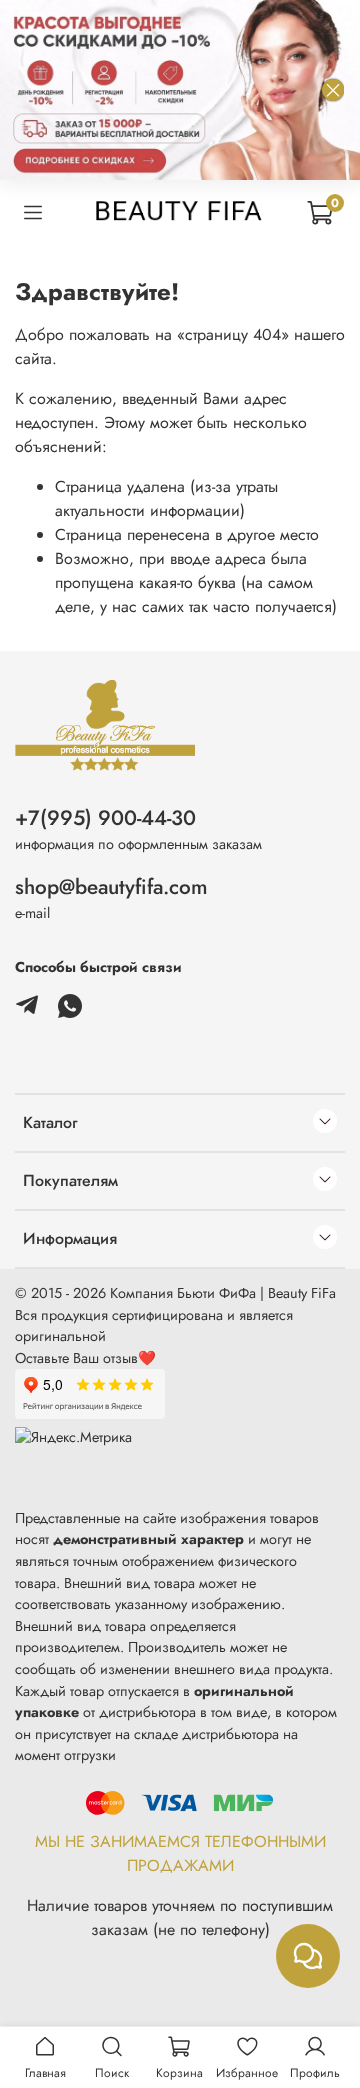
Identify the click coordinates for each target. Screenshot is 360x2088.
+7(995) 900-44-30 (105, 818)
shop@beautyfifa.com (111, 887)
